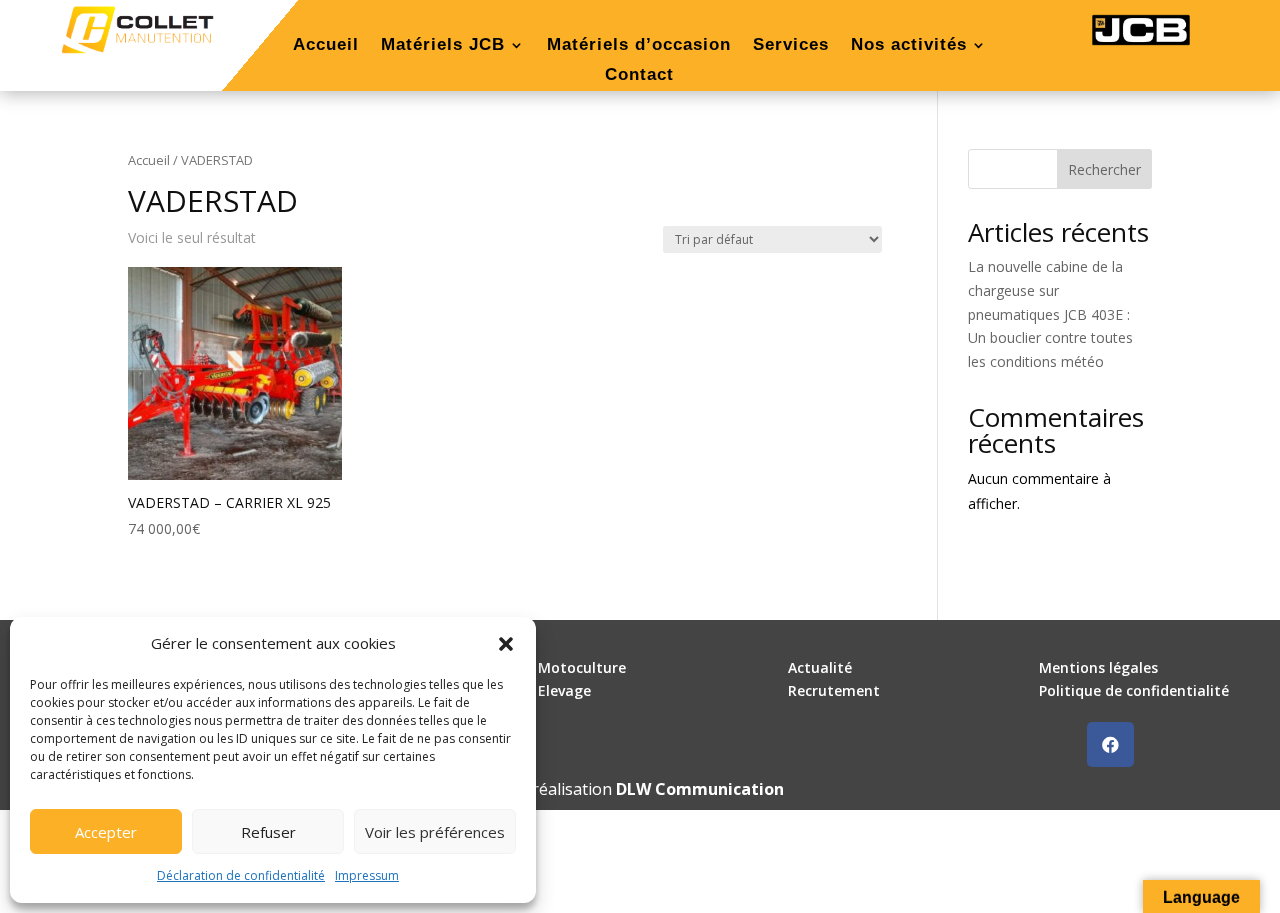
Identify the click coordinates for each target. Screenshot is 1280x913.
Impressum (367, 875)
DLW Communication (700, 789)
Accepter (106, 832)
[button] (506, 644)
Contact (639, 76)
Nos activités (909, 46)
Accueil (326, 46)
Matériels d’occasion (639, 46)
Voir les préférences (435, 832)
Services (791, 46)
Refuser (268, 832)
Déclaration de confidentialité (241, 875)
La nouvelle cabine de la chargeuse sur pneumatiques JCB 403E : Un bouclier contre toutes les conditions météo (1050, 314)
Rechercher (1104, 169)
